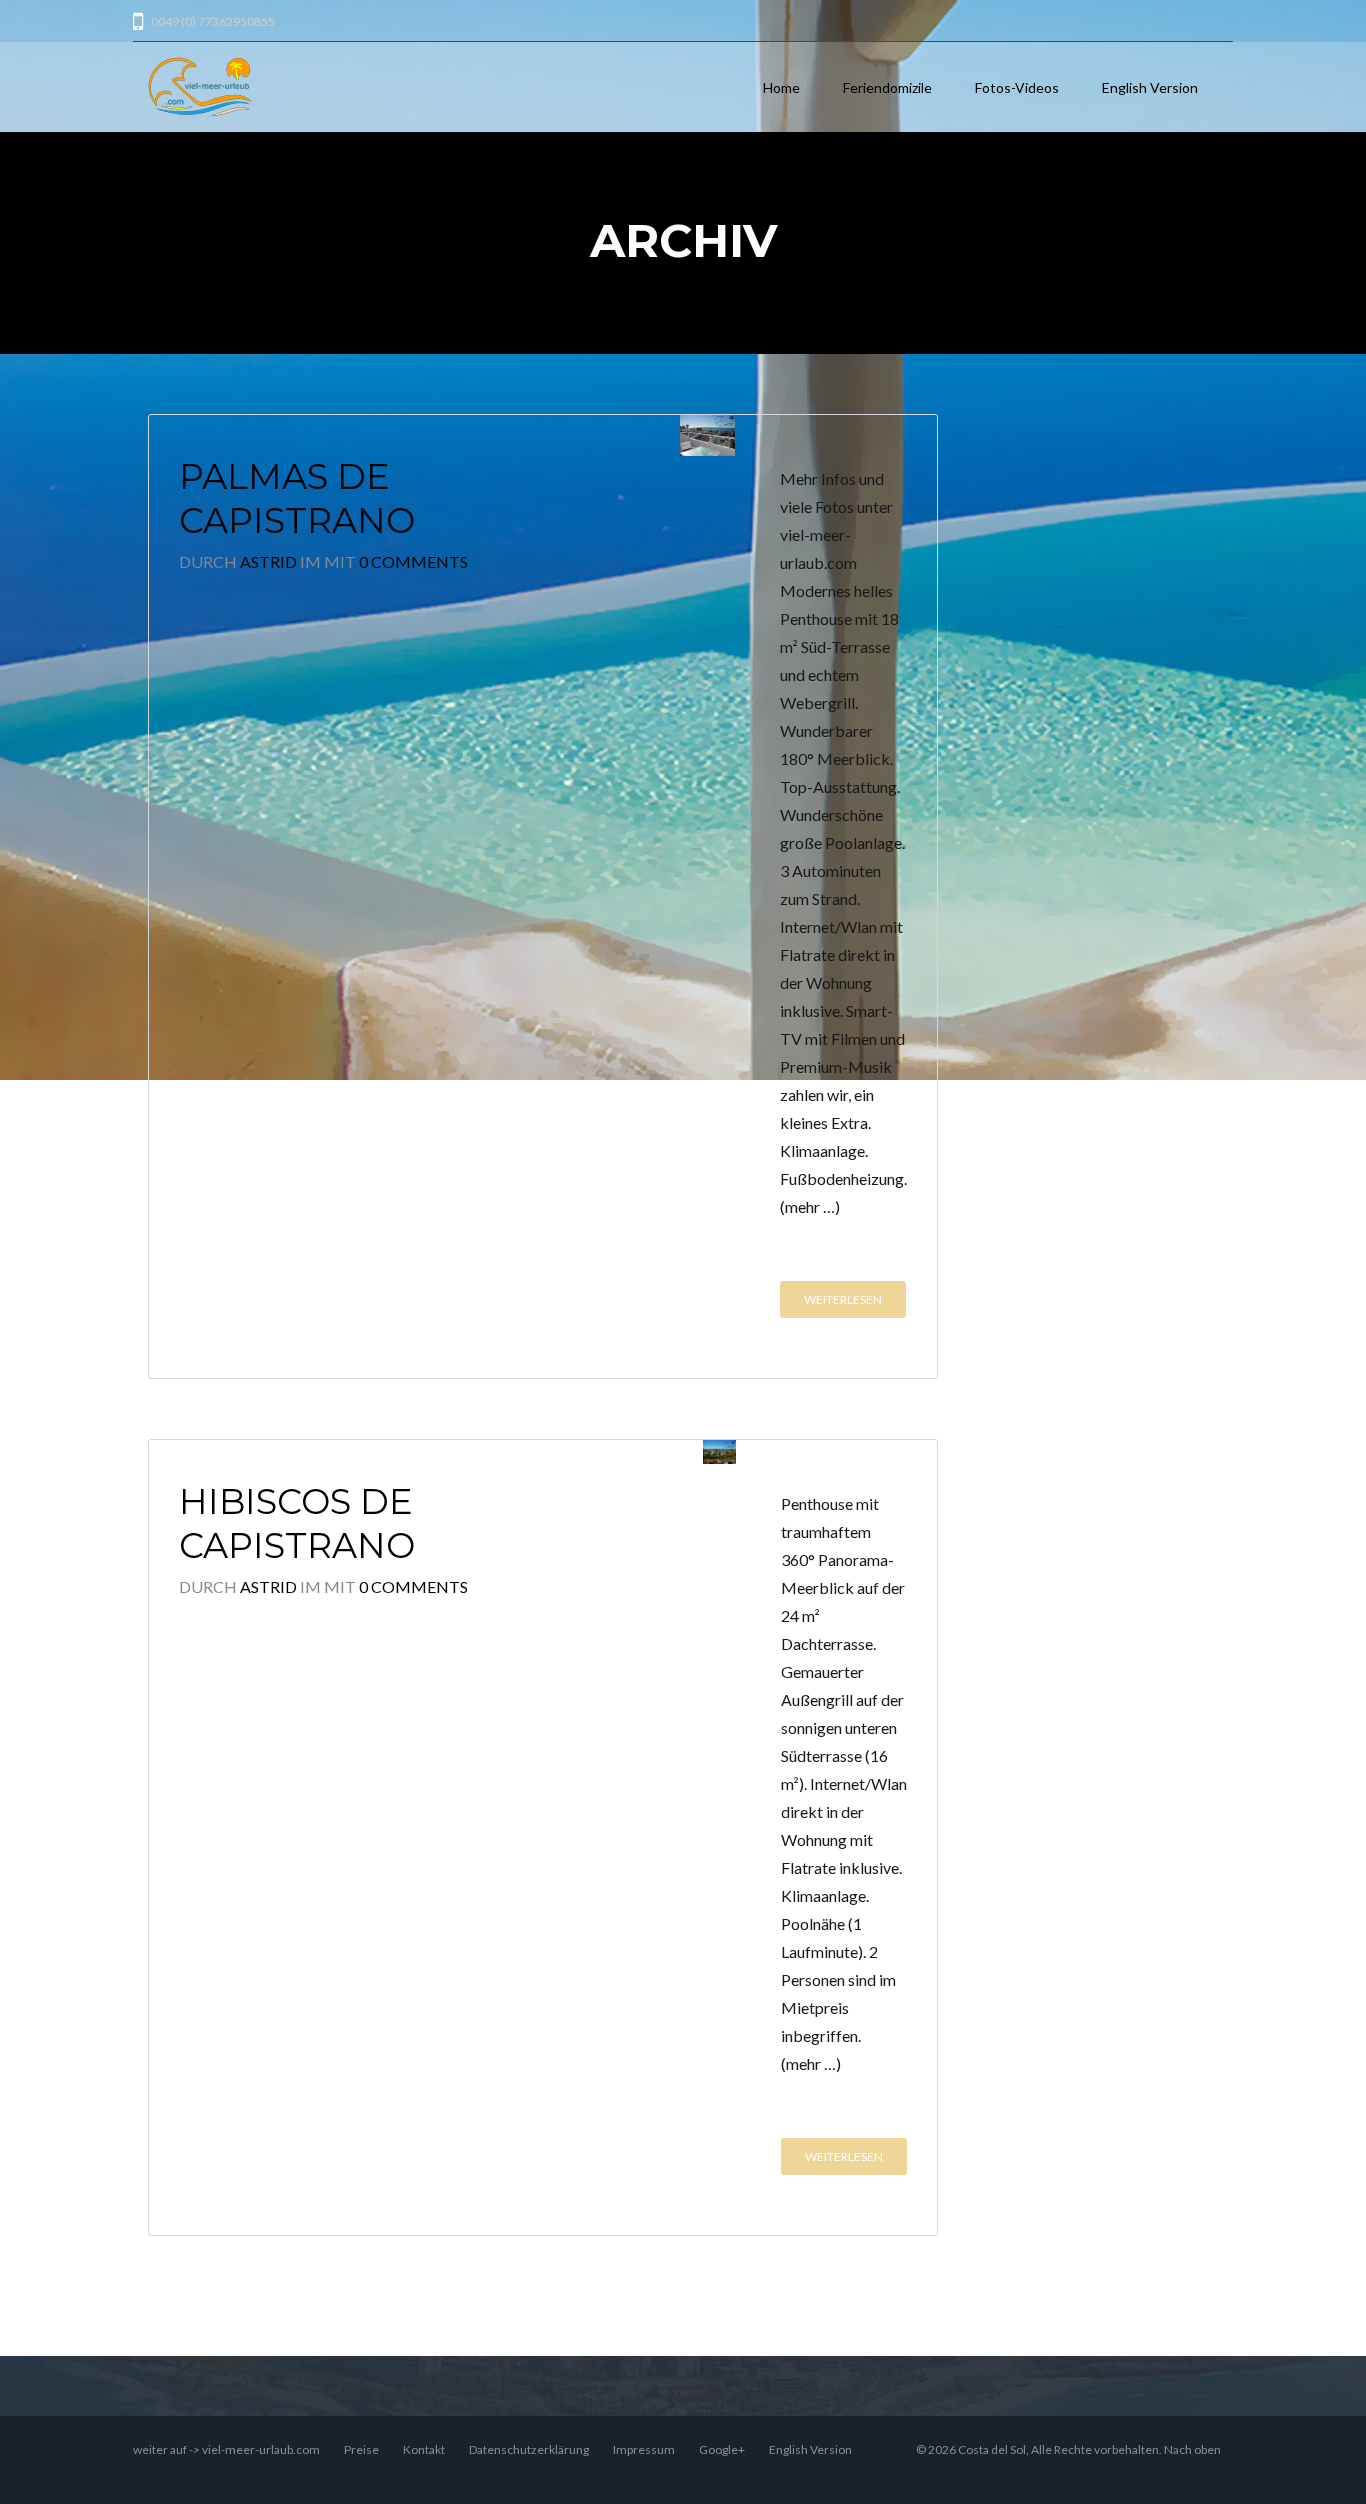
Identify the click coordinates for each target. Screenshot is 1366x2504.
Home (781, 87)
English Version (1150, 87)
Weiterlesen (843, 1299)
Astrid (268, 561)
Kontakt (424, 2449)
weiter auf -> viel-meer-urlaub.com (226, 2449)
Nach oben (1192, 2449)
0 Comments (413, 561)
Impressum (644, 2449)
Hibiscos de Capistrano (297, 1523)
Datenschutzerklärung (529, 2449)
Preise (361, 2449)
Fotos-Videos (1017, 87)
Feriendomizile (887, 87)
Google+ (722, 2449)
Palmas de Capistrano (297, 498)
